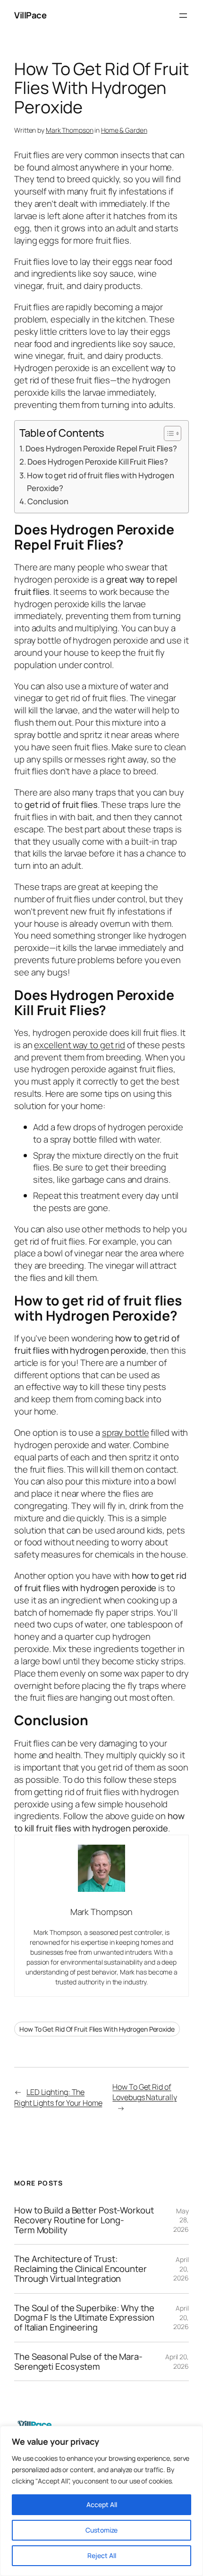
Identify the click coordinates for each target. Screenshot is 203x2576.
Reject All (102, 2555)
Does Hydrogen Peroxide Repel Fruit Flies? (101, 448)
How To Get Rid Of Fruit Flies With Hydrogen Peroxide (97, 2029)
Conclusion (48, 501)
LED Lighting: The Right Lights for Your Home (58, 2097)
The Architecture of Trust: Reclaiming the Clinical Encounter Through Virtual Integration (80, 2269)
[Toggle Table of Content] (168, 433)
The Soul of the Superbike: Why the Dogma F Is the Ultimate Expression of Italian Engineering (84, 2318)
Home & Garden (124, 130)
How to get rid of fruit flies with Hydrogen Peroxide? (101, 482)
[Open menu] (183, 16)
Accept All (102, 2504)
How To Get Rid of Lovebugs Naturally (144, 2092)
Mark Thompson (70, 130)
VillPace (30, 15)
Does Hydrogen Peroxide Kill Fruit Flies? (98, 462)
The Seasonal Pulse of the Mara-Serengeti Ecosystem (78, 2361)
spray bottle (126, 1432)
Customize (101, 2530)
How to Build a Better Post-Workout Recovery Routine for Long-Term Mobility (84, 2220)
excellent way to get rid (80, 1045)
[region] (101, 2501)
